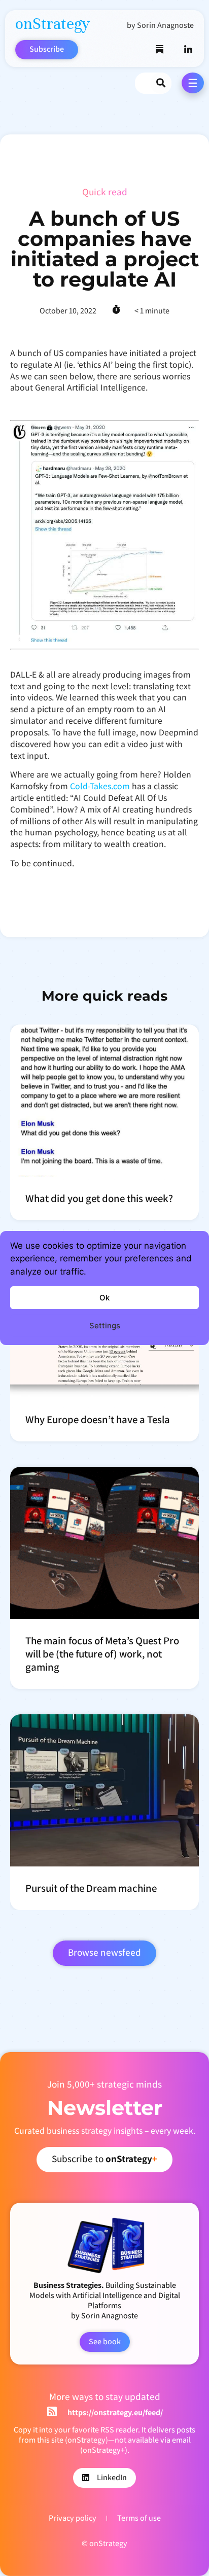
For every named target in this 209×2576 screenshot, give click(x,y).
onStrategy (53, 24)
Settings (105, 1326)
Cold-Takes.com (100, 786)
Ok (104, 1298)
